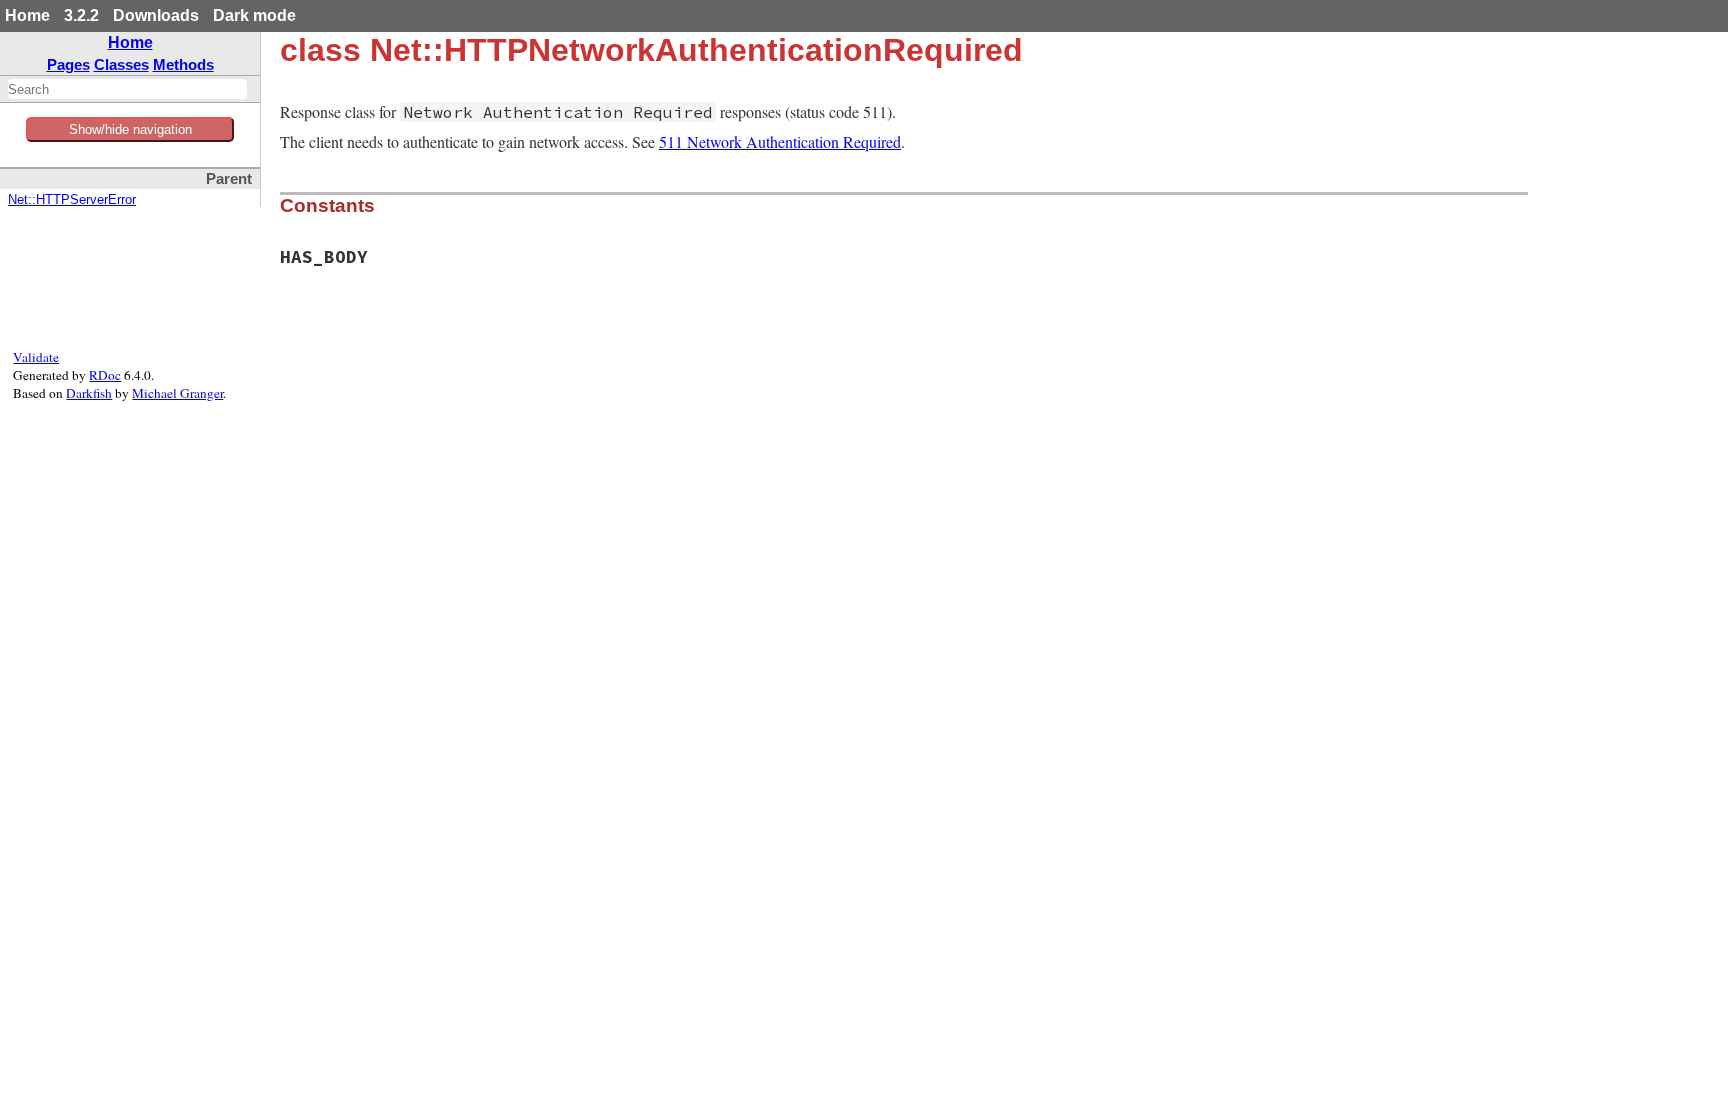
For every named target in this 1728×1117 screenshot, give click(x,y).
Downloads (156, 15)
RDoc (105, 375)
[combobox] (127, 89)
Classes (121, 64)
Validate (36, 357)
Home (27, 15)
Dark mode (254, 15)
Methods (183, 64)
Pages (68, 64)
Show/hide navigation (130, 129)
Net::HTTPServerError (72, 200)
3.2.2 (81, 15)
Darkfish (89, 393)
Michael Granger (177, 393)
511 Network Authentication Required (780, 141)
